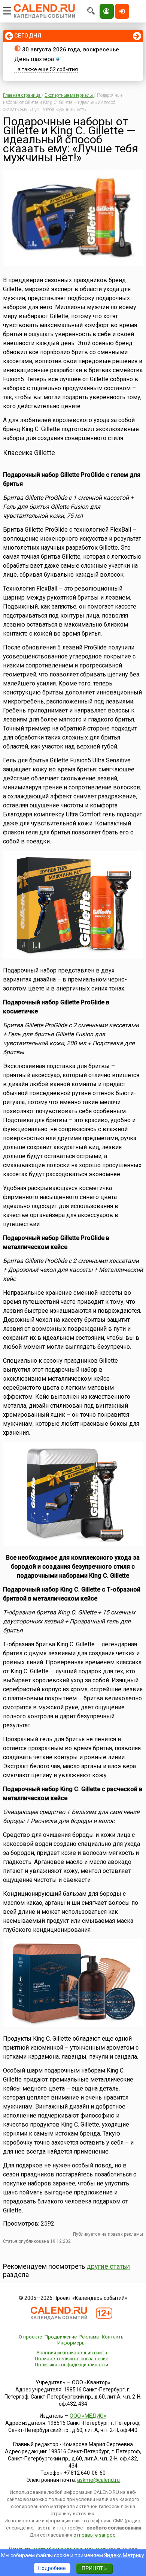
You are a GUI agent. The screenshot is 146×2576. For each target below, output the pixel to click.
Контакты (113, 2337)
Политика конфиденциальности (72, 2365)
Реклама (89, 2337)
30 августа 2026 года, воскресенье (71, 50)
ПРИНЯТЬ (94, 2568)
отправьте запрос (94, 2535)
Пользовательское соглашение (72, 2359)
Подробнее (52, 2568)
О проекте (30, 2337)
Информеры (72, 2343)
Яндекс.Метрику (124, 2555)
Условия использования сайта (72, 2353)
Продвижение (61, 2337)
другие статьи (108, 2266)
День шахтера (34, 59)
